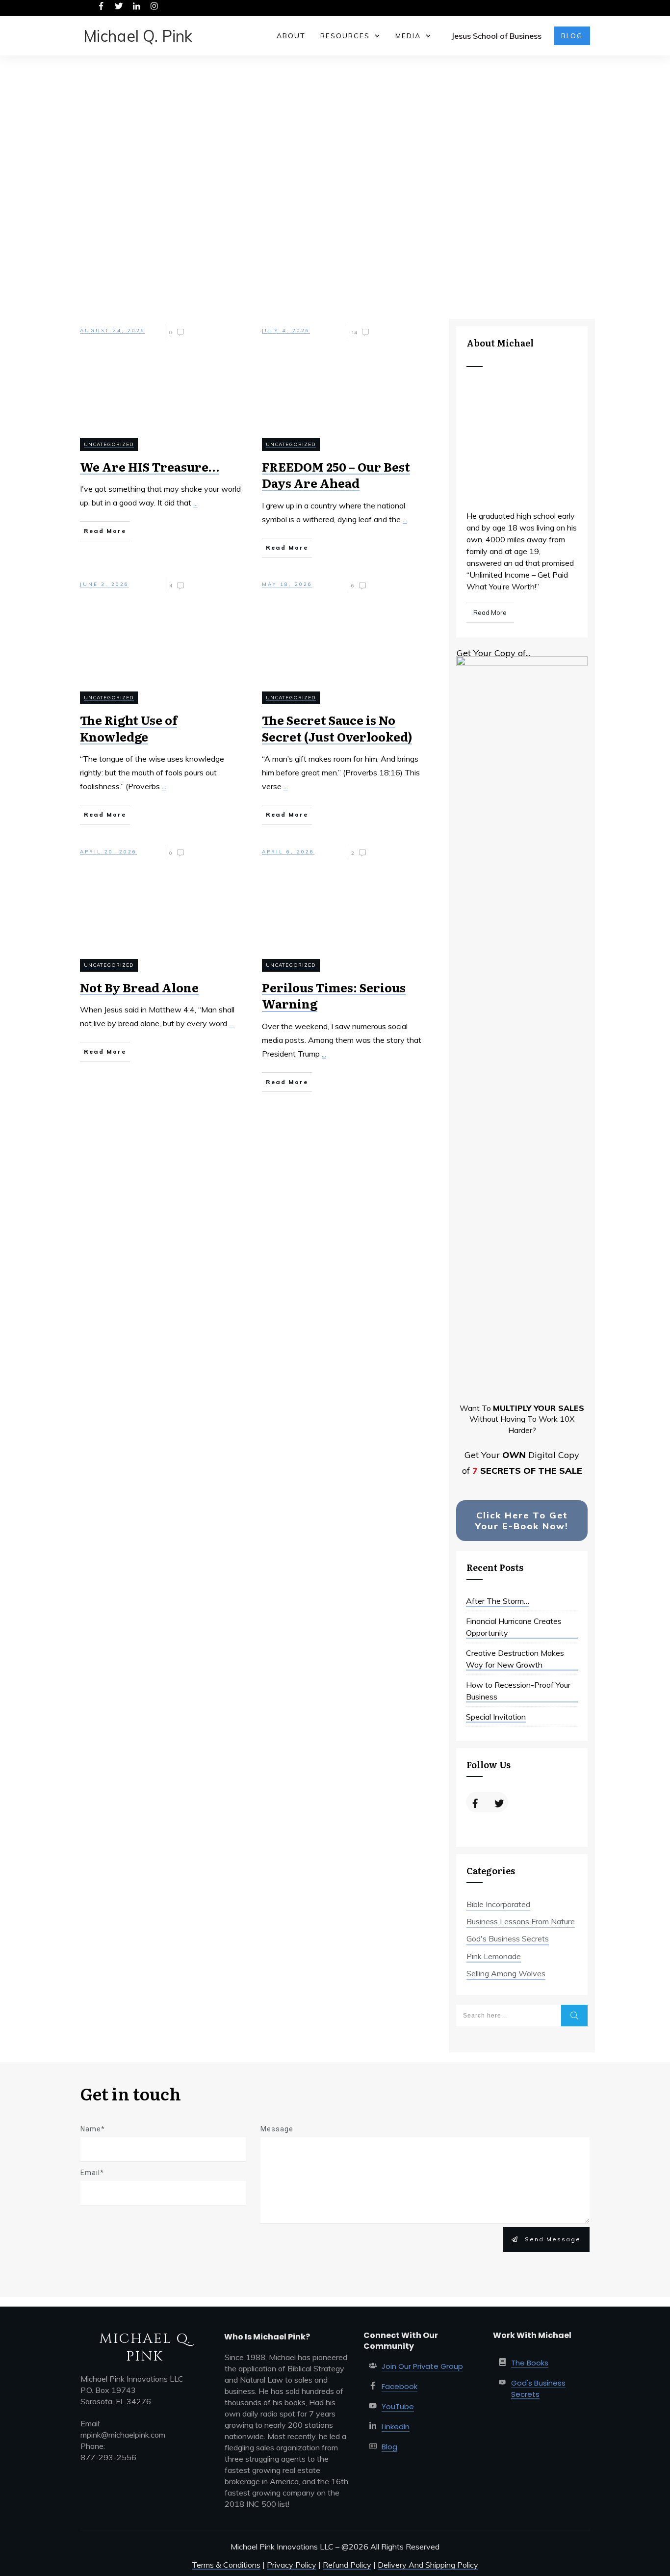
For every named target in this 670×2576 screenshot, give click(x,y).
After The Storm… (498, 1601)
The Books (530, 2363)
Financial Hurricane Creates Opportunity (514, 1627)
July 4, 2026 (286, 331)
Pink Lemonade (494, 1956)
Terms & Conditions (226, 2565)
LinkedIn (396, 2427)
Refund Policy (347, 2565)
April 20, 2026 (108, 852)
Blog (389, 2447)
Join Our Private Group (422, 2366)
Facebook (399, 2386)
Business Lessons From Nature (521, 1921)
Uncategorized (109, 444)
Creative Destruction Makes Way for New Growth (515, 1659)
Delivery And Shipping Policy (428, 2565)
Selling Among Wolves (506, 1973)
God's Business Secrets (508, 1939)
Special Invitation (496, 1717)
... (195, 503)
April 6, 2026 (288, 852)
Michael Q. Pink (138, 36)
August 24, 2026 (113, 331)
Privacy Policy (292, 2565)
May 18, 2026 (287, 584)
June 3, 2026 (104, 584)
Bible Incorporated (498, 1904)
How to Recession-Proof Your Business (518, 1691)
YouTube (398, 2406)
